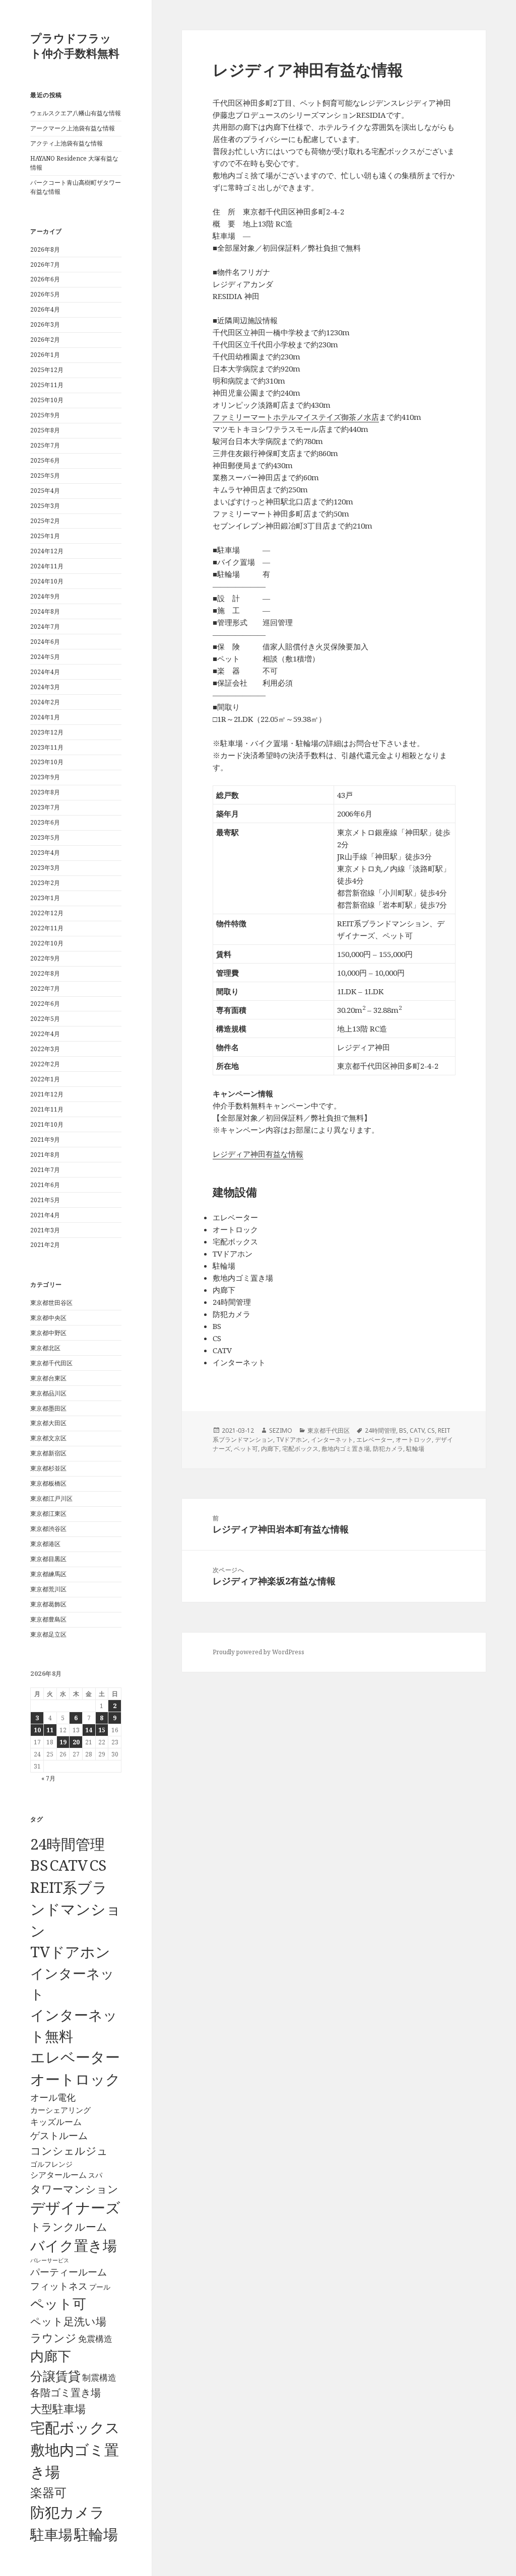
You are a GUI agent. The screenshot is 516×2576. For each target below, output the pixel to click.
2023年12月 (47, 732)
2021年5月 (45, 1200)
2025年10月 (47, 400)
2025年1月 (45, 536)
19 (63, 1742)
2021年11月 (47, 1109)
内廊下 (51, 2356)
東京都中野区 (48, 1333)
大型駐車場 (58, 2409)
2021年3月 (45, 1230)
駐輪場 (96, 2534)
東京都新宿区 (48, 1453)
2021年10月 (47, 1124)
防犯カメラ (68, 2512)
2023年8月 (45, 792)
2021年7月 (45, 1170)
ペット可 (58, 2303)
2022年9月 (45, 958)
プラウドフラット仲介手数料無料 (75, 45)
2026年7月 (45, 265)
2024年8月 (45, 611)
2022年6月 (45, 1004)
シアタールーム (58, 2175)
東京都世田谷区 (51, 1303)
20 (76, 1742)
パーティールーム (69, 2272)
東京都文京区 (48, 1438)
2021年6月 (45, 1185)
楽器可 (48, 2492)
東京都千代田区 (51, 1363)
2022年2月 (45, 1064)
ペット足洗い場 (68, 2321)
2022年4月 (45, 1034)
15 (102, 1730)
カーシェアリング (60, 2110)
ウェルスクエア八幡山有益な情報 (76, 113)
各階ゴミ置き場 (66, 2393)
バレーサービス (50, 2260)
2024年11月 (47, 566)
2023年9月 (45, 777)
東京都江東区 (48, 1514)
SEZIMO (281, 1430)
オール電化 (53, 2097)
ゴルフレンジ (51, 2164)
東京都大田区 (48, 1423)
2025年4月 (45, 491)
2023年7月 (45, 807)
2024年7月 (45, 627)
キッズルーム (56, 2122)
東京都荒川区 (48, 1589)
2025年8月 (45, 430)
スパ (95, 2175)
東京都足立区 (48, 1634)
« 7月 (48, 1778)
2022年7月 (45, 988)
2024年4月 (45, 672)
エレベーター (75, 2057)
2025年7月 (45, 445)
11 (50, 1730)
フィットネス (59, 2286)
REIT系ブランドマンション (76, 1909)
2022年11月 (47, 928)
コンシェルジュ (69, 2150)
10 (37, 1730)
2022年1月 (45, 1079)
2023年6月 (45, 822)
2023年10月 (47, 762)
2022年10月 (47, 943)
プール (100, 2287)
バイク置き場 (74, 2245)
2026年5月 (45, 294)
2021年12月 (47, 1094)
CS (98, 1865)
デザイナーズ (75, 2207)
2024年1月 (45, 717)
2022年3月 (45, 1049)
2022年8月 (45, 973)
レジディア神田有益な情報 (258, 1154)
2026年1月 (45, 355)
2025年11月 (47, 385)
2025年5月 (45, 475)
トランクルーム (69, 2227)
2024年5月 (45, 657)
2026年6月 (45, 279)
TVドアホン (70, 1952)
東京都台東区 (48, 1378)
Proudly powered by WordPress (259, 1652)
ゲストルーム (59, 2136)
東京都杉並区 (48, 1468)
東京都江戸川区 (51, 1498)
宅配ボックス (75, 2427)
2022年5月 (45, 1019)
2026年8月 (45, 249)
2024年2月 (45, 702)
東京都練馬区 (48, 1574)
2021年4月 (45, 1215)
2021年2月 (45, 1245)
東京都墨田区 (48, 1408)
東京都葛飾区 (48, 1604)
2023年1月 (45, 898)
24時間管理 (68, 1844)
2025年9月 (45, 415)
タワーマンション (74, 2189)
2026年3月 (45, 324)
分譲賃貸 (55, 2376)
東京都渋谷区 (48, 1529)
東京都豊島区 (48, 1619)
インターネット (332, 1440)
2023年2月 (45, 883)
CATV (69, 1865)
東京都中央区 (48, 1318)
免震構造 (95, 2339)
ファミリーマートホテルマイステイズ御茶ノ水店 (296, 417)
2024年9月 (45, 596)
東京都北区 (45, 1348)
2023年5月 (45, 837)
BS (39, 1865)
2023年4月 (45, 853)
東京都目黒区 (48, 1559)
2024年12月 (47, 551)
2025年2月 (45, 521)
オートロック (75, 2079)
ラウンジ (53, 2338)
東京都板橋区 (48, 1483)
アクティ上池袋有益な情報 (67, 143)
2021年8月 (45, 1155)
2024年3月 (45, 687)
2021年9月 (45, 1139)
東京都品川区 (48, 1393)
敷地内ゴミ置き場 (346, 1449)
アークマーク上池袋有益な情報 (73, 128)
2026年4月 (45, 309)
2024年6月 (45, 642)
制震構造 (99, 2377)
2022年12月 (47, 913)
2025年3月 (45, 506)
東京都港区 (45, 1544)
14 (89, 1730)
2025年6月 (45, 460)
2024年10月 (47, 581)
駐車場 (51, 2534)
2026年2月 (45, 340)
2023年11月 (47, 747)
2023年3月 (45, 868)
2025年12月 (47, 370)
